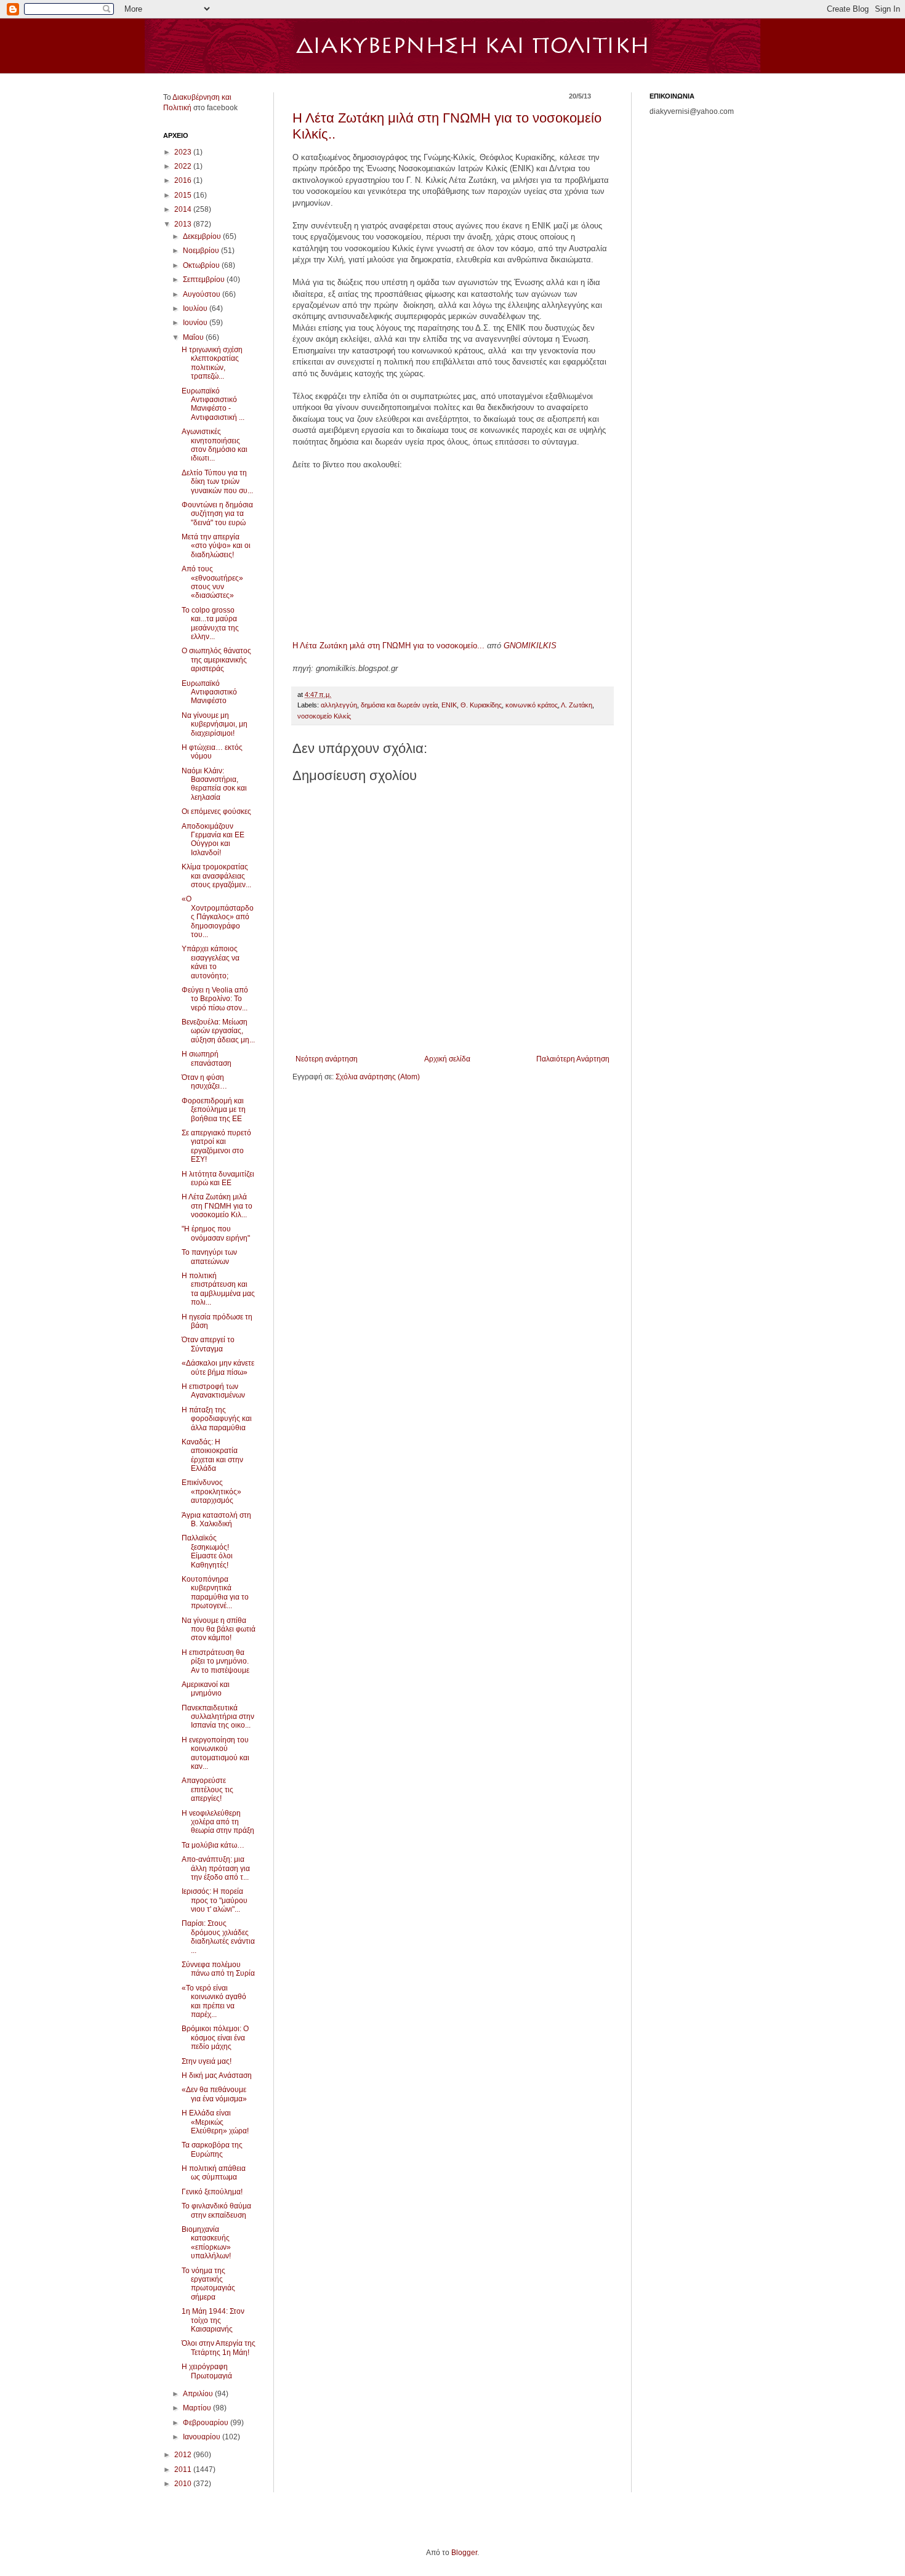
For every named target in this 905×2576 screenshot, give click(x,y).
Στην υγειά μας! (207, 2061)
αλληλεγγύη (339, 705)
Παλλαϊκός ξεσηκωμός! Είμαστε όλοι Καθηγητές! (207, 1551)
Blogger (464, 2553)
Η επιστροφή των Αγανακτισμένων (213, 1391)
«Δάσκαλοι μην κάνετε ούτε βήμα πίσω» (218, 1367)
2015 (184, 195)
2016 (184, 180)
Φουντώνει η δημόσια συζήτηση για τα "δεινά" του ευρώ (217, 514)
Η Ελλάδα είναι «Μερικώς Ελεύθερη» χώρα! (215, 2122)
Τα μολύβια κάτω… (213, 1845)
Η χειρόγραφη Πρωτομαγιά (207, 2371)
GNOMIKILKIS (530, 646)
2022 (184, 166)
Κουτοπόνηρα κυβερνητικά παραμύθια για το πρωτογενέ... (215, 1592)
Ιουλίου (196, 308)
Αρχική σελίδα (447, 1059)
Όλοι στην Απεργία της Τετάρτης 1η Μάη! (219, 2348)
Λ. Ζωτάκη (577, 705)
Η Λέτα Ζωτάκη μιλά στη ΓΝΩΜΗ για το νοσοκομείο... (388, 646)
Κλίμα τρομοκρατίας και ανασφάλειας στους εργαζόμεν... (216, 876)
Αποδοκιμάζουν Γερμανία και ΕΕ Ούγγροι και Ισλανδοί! (213, 839)
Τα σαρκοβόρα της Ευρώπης (212, 2149)
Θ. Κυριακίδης (481, 705)
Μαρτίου (198, 2408)
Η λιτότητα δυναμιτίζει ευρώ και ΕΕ (218, 1178)
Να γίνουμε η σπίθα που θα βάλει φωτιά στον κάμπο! (219, 1629)
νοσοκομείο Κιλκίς (324, 716)
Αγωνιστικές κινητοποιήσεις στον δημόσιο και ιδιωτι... (215, 445)
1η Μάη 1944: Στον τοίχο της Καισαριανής (213, 2320)
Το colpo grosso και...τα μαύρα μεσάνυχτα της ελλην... (210, 623)
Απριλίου (199, 2394)
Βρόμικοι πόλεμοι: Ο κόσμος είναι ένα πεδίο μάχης (215, 2038)
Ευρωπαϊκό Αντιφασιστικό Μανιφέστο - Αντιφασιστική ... (213, 404)
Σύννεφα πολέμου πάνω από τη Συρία (218, 1969)
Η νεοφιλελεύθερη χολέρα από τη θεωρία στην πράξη (218, 1822)
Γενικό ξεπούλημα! (212, 2192)
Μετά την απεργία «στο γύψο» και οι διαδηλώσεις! (216, 546)
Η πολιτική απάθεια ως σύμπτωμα (214, 2173)
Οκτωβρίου (202, 265)
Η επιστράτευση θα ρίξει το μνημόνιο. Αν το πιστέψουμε (215, 1661)
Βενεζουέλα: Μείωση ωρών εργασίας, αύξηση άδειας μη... (218, 1031)
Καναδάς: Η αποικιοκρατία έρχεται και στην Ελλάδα (212, 1455)
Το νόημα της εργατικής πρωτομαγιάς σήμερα (208, 2284)
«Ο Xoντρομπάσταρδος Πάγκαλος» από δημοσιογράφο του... (218, 917)
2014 (184, 209)
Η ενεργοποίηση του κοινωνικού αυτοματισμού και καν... (215, 1753)
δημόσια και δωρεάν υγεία (399, 705)
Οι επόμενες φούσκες (216, 811)
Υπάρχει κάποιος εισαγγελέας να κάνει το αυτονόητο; (211, 962)
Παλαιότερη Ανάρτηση (573, 1059)
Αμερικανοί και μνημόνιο (206, 1689)
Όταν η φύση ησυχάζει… (204, 1082)
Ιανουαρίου (203, 2437)
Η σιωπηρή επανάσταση (207, 1058)
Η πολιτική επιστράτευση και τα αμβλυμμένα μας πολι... (218, 1289)
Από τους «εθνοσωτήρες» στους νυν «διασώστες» (212, 582)
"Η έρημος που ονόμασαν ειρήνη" (216, 1233)
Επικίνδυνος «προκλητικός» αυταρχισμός (211, 1491)
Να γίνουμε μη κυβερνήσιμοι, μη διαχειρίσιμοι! (215, 724)
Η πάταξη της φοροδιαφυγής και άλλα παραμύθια (217, 1419)
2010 (184, 2484)
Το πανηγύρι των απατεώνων (209, 1257)
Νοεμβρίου (202, 251)
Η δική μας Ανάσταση (217, 2075)
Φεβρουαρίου (207, 2423)
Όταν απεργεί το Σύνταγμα (208, 1344)
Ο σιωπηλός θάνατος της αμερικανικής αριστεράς (216, 660)
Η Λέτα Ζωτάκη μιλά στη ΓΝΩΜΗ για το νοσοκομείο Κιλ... (217, 1206)
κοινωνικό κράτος (532, 705)
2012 (184, 2455)
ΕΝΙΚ (449, 705)
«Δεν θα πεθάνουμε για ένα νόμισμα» (214, 2094)
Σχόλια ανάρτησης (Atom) (378, 1077)
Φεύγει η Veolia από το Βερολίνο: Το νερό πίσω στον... (215, 999)
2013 (184, 224)
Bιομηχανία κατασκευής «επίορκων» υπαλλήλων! (206, 2243)
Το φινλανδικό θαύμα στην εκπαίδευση (216, 2210)
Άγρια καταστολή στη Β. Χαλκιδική (216, 1519)
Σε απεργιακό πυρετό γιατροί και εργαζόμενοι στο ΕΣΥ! (216, 1146)
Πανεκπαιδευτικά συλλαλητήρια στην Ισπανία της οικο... (218, 1717)
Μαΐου (194, 337)
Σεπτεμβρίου (205, 280)
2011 (184, 2469)
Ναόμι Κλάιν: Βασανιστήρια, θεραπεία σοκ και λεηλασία (214, 784)
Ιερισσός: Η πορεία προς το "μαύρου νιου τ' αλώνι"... (215, 1900)
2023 (184, 152)
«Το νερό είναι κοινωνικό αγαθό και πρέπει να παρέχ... (214, 2001)
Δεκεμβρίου (203, 236)
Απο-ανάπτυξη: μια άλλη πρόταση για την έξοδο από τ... (216, 1868)
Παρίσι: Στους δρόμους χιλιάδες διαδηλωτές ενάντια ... (218, 1937)
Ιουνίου (196, 323)
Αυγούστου (203, 294)
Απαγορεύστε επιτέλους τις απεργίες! (207, 1789)
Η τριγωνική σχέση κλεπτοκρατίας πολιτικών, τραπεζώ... (212, 363)
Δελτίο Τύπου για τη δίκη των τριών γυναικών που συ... (217, 482)
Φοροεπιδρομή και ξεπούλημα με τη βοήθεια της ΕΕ (214, 1110)
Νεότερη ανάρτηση (327, 1059)
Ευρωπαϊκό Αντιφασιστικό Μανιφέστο (209, 692)
